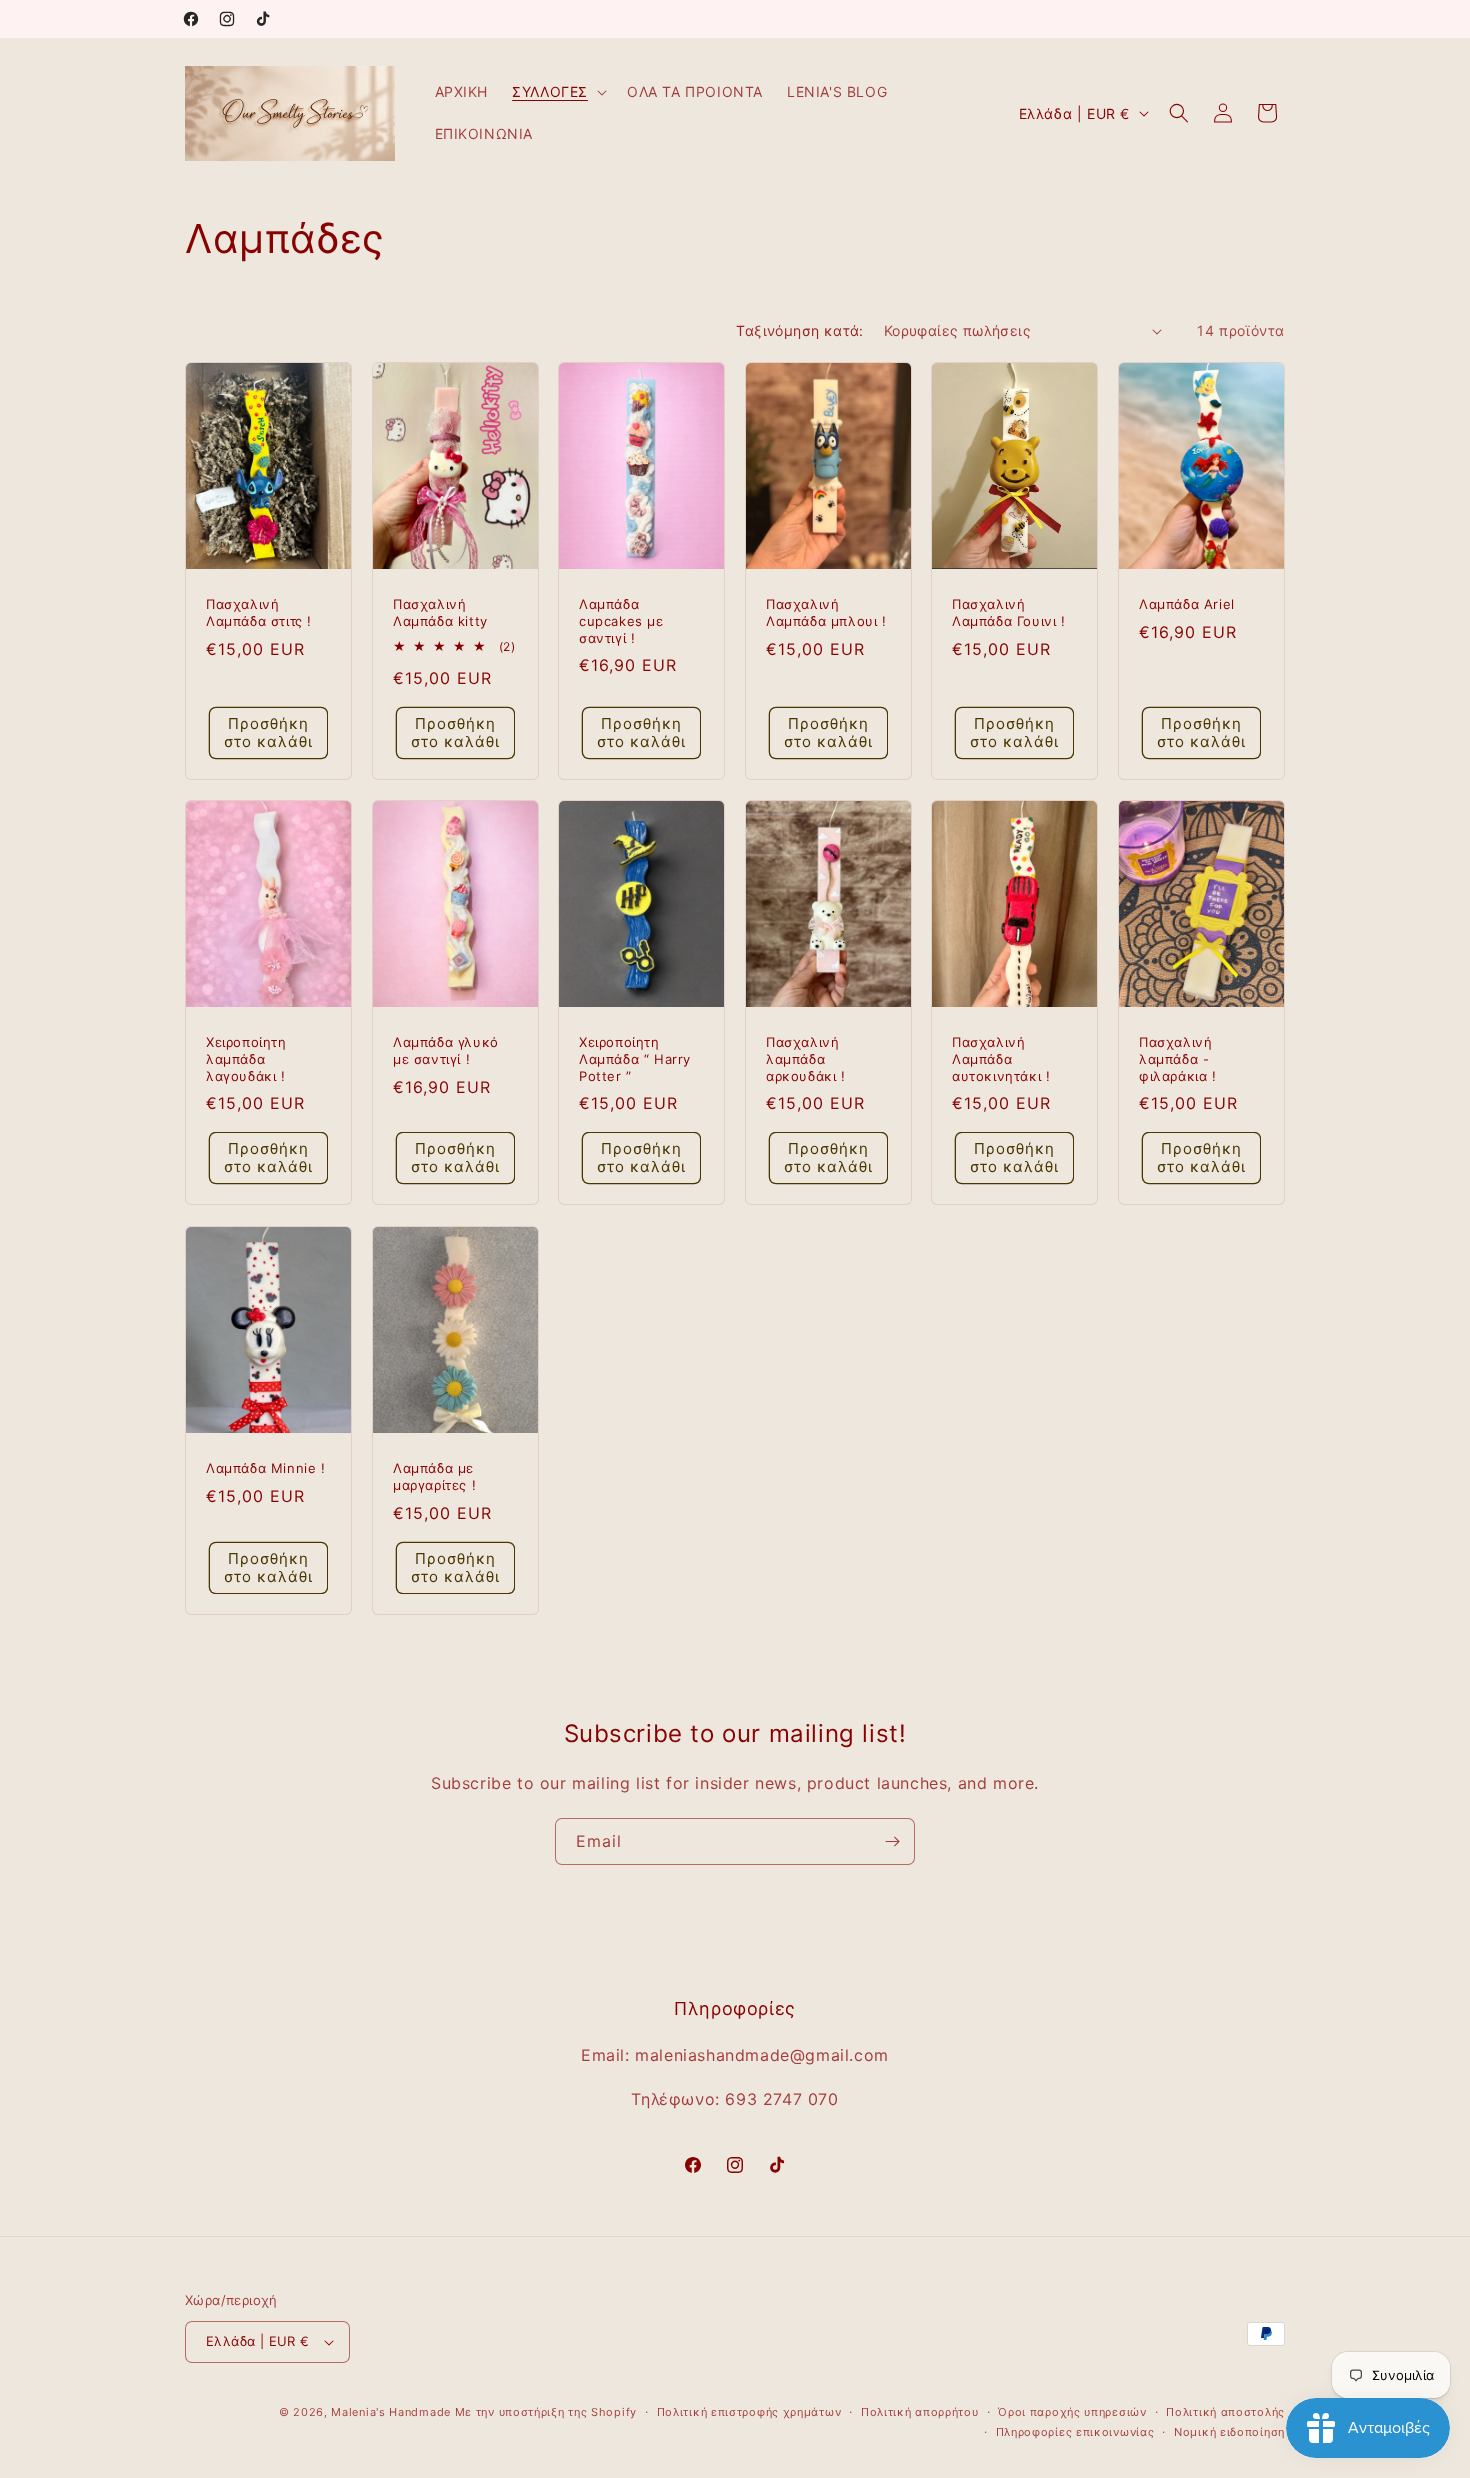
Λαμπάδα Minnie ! (266, 1467)
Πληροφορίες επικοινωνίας (1075, 2432)
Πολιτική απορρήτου (920, 2412)
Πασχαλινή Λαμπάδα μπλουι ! (826, 612)
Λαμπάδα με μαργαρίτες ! (434, 1475)
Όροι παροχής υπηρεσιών (1072, 2412)
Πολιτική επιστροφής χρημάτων (749, 2412)
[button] (557, 92)
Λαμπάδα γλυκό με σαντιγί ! (446, 1050)
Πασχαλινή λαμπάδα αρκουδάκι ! (806, 1059)
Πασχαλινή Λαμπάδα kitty (440, 612)
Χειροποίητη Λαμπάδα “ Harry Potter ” (635, 1059)
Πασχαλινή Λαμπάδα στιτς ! (259, 612)
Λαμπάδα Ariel (1187, 604)
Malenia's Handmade (391, 2412)
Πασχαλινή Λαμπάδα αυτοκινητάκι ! (1001, 1059)
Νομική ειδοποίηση (1229, 2432)
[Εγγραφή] (892, 1841)
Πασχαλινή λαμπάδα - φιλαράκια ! (1178, 1059)
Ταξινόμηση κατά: (799, 330)
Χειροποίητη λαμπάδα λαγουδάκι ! (246, 1059)
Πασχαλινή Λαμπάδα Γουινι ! (1009, 612)
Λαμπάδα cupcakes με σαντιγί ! (621, 621)
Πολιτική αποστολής (1225, 2412)
